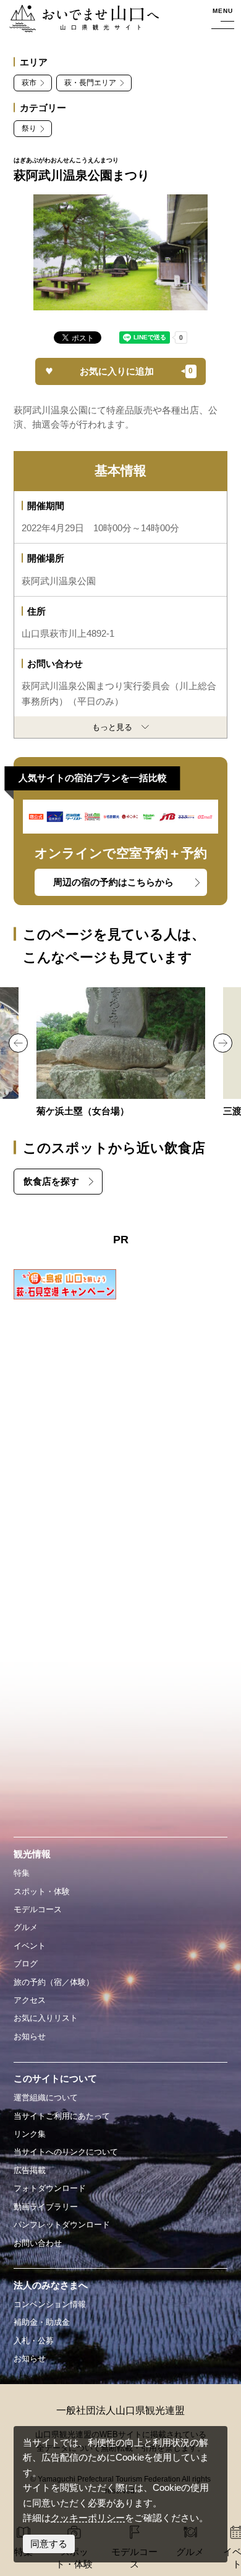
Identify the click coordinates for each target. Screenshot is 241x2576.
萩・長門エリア (90, 83)
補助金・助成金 (42, 2322)
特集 (22, 1873)
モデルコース (38, 1909)
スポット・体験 (42, 1891)
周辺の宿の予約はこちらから (113, 882)
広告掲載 (30, 2170)
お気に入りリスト (46, 2018)
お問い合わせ (38, 2243)
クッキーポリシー (88, 2518)
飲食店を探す (51, 1182)
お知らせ (30, 2036)
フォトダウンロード (50, 2188)
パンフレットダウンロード (62, 2225)
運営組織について (46, 2098)
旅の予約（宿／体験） (54, 1982)
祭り (29, 128)
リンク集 (30, 2134)
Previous (18, 1043)
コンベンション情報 (50, 2304)
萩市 (29, 83)
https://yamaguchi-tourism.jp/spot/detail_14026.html (120, 1053)
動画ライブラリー (46, 2207)
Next (223, 1043)
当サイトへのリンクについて (66, 2152)
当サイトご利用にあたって (62, 2116)
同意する (49, 2544)
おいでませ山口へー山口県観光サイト (83, 19)
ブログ (26, 1964)
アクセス (30, 2000)
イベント (30, 1946)
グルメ (26, 1927)
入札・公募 (34, 2341)
